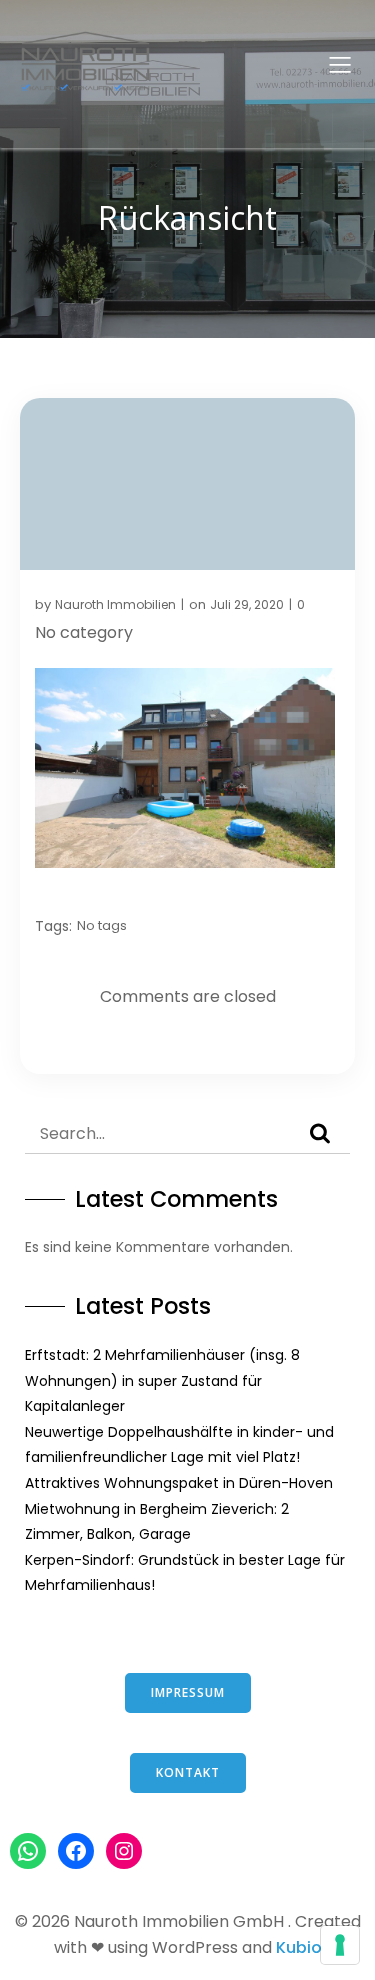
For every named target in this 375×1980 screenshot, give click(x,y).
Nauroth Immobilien (115, 604)
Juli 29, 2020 (247, 604)
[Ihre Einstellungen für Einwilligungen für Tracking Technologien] (340, 1945)
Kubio (299, 1947)
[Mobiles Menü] (340, 64)
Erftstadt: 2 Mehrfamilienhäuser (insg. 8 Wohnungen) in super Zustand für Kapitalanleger (162, 1380)
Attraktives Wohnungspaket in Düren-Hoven (179, 1483)
